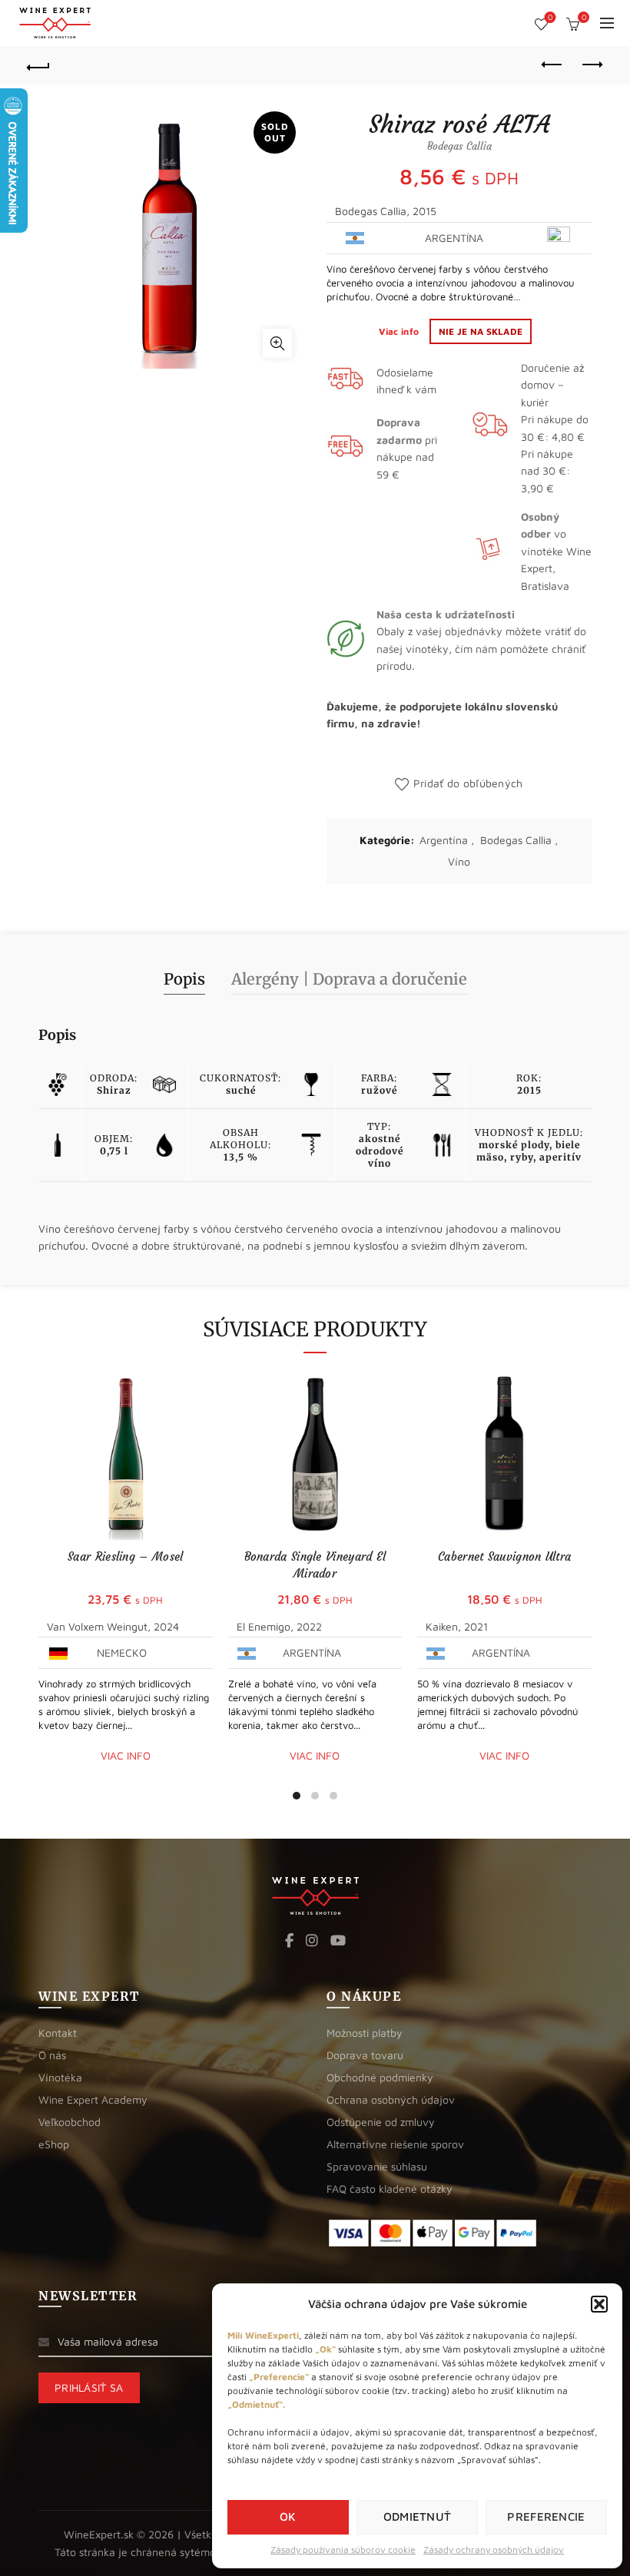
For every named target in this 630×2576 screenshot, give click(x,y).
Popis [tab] (184, 979)
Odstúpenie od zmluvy (381, 2122)
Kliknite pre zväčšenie (277, 343)
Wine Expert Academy (93, 2099)
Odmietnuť (418, 2516)
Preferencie (546, 2516)
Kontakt (58, 2033)
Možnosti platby (365, 2033)
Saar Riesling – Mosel (125, 1556)
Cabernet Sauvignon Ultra (504, 1556)
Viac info (400, 331)
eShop (54, 2144)
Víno (459, 861)
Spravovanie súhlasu (377, 2166)
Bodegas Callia (516, 840)
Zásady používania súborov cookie (343, 2550)
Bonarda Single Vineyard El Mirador (315, 1565)
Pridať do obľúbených (468, 783)
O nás (52, 2055)
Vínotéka (60, 2077)
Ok (288, 2516)
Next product (592, 65)
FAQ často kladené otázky (390, 2189)
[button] (599, 2304)
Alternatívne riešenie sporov (395, 2144)
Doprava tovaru (365, 2055)
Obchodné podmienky (380, 2077)
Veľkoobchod (70, 2122)
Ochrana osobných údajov (391, 2099)
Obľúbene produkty (550, 17)
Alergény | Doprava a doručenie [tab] (349, 979)
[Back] (39, 65)
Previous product (553, 65)
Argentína (444, 840)
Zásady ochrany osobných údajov (494, 2550)
